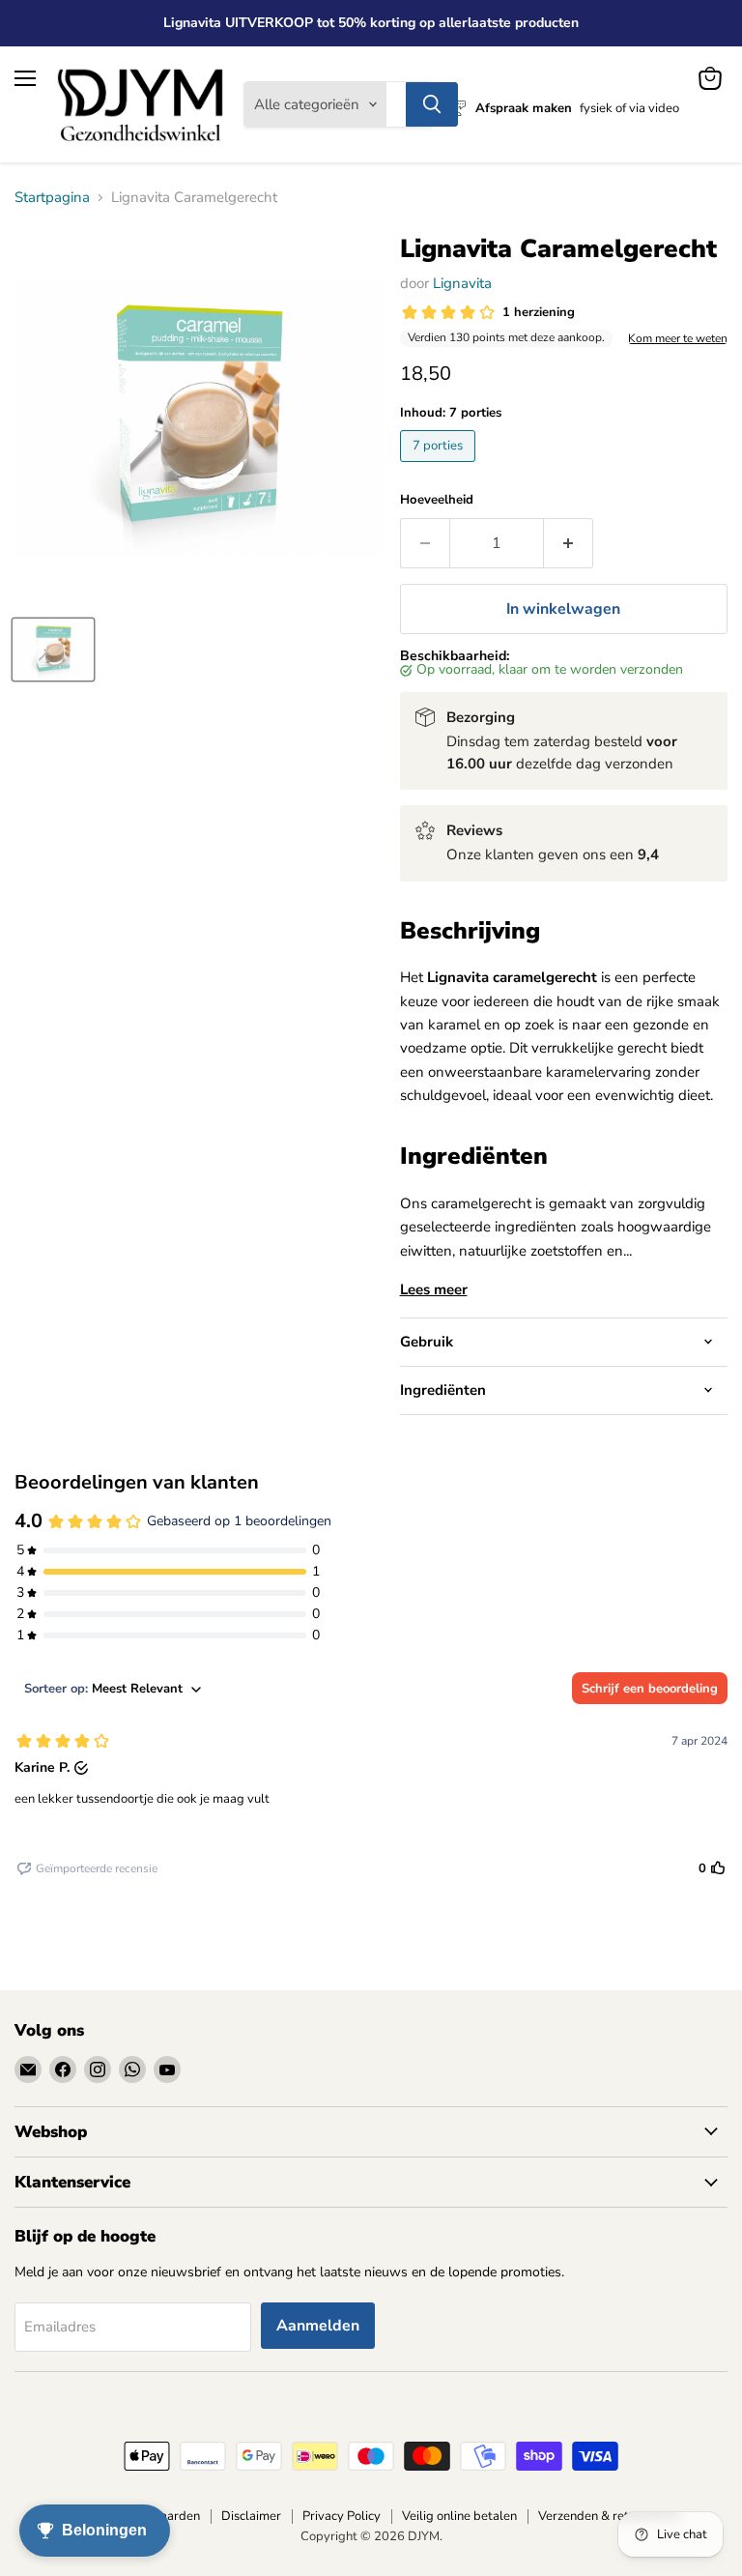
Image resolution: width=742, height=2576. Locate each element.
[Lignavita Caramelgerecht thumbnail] (53, 650)
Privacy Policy (342, 2516)
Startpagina (52, 198)
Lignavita (462, 283)
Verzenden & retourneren (609, 2516)
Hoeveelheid (437, 500)
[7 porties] (440, 467)
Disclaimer (251, 2516)
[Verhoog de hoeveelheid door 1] (569, 543)
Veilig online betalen (459, 2516)
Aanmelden (318, 2326)
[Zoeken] (432, 104)
